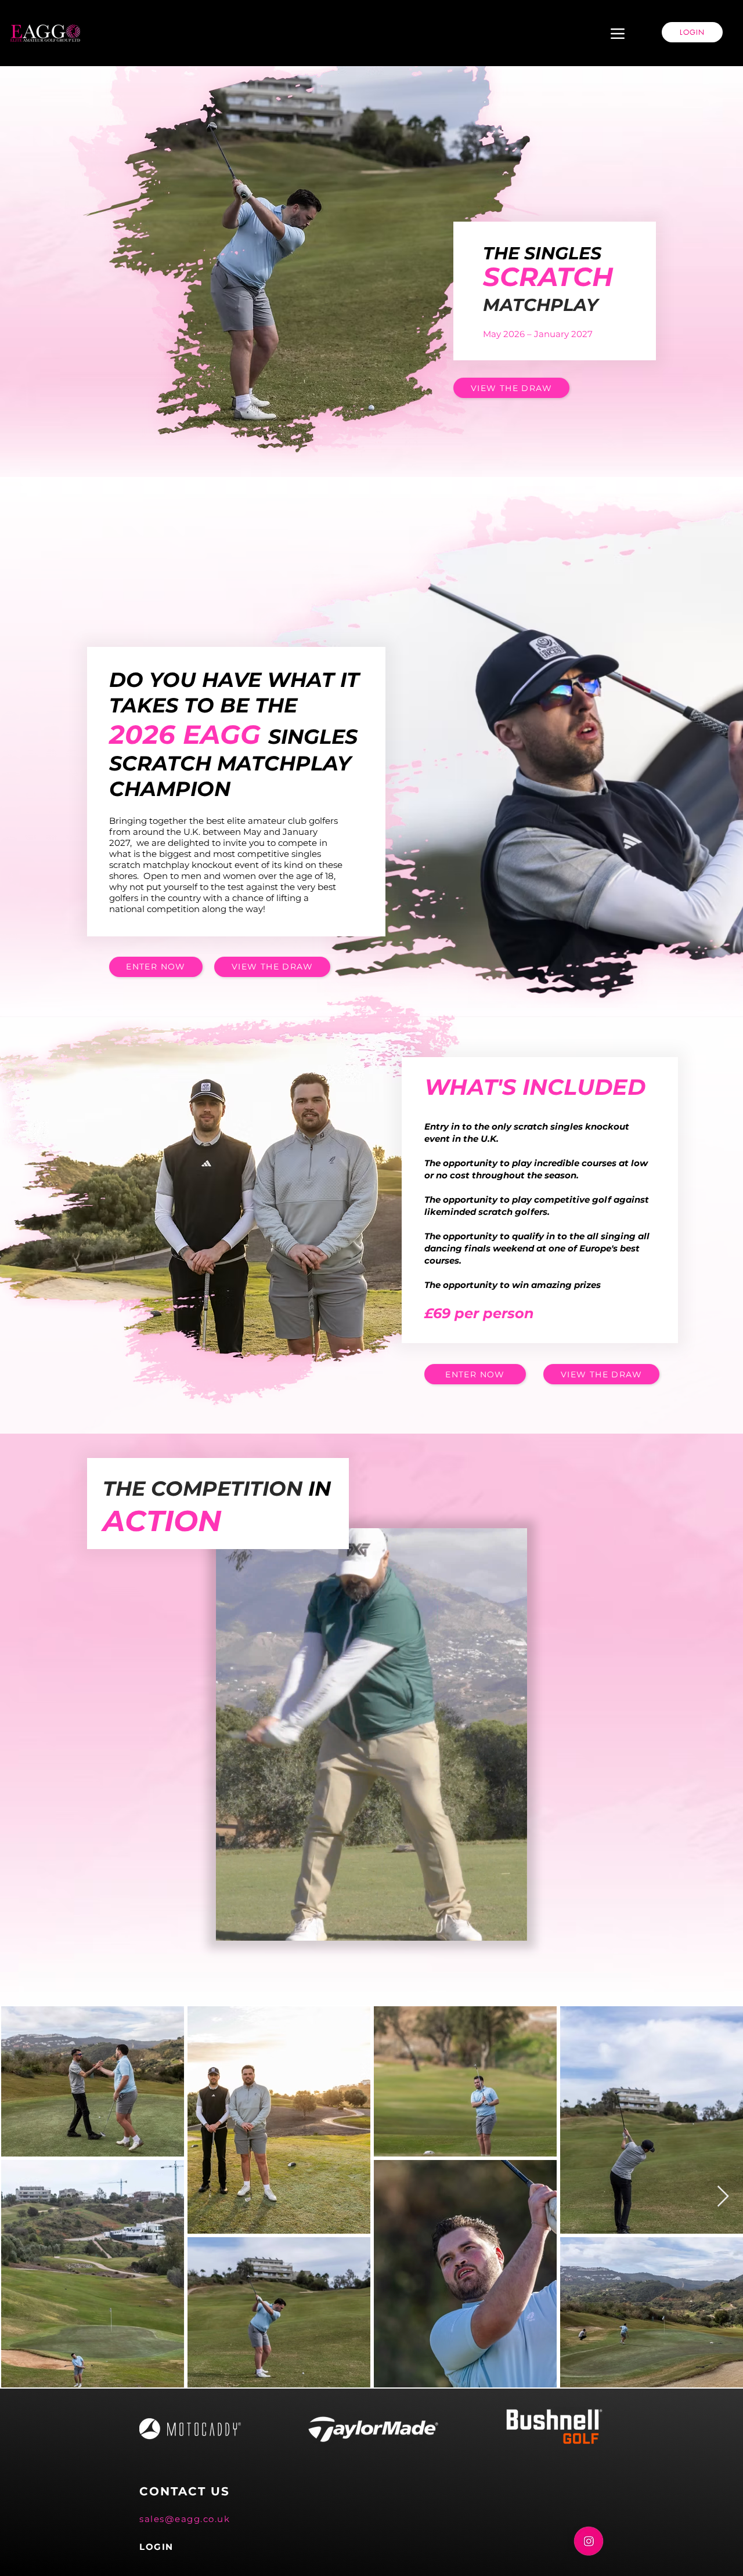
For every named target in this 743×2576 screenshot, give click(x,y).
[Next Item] (723, 2197)
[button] (512, 1928)
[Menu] (618, 34)
